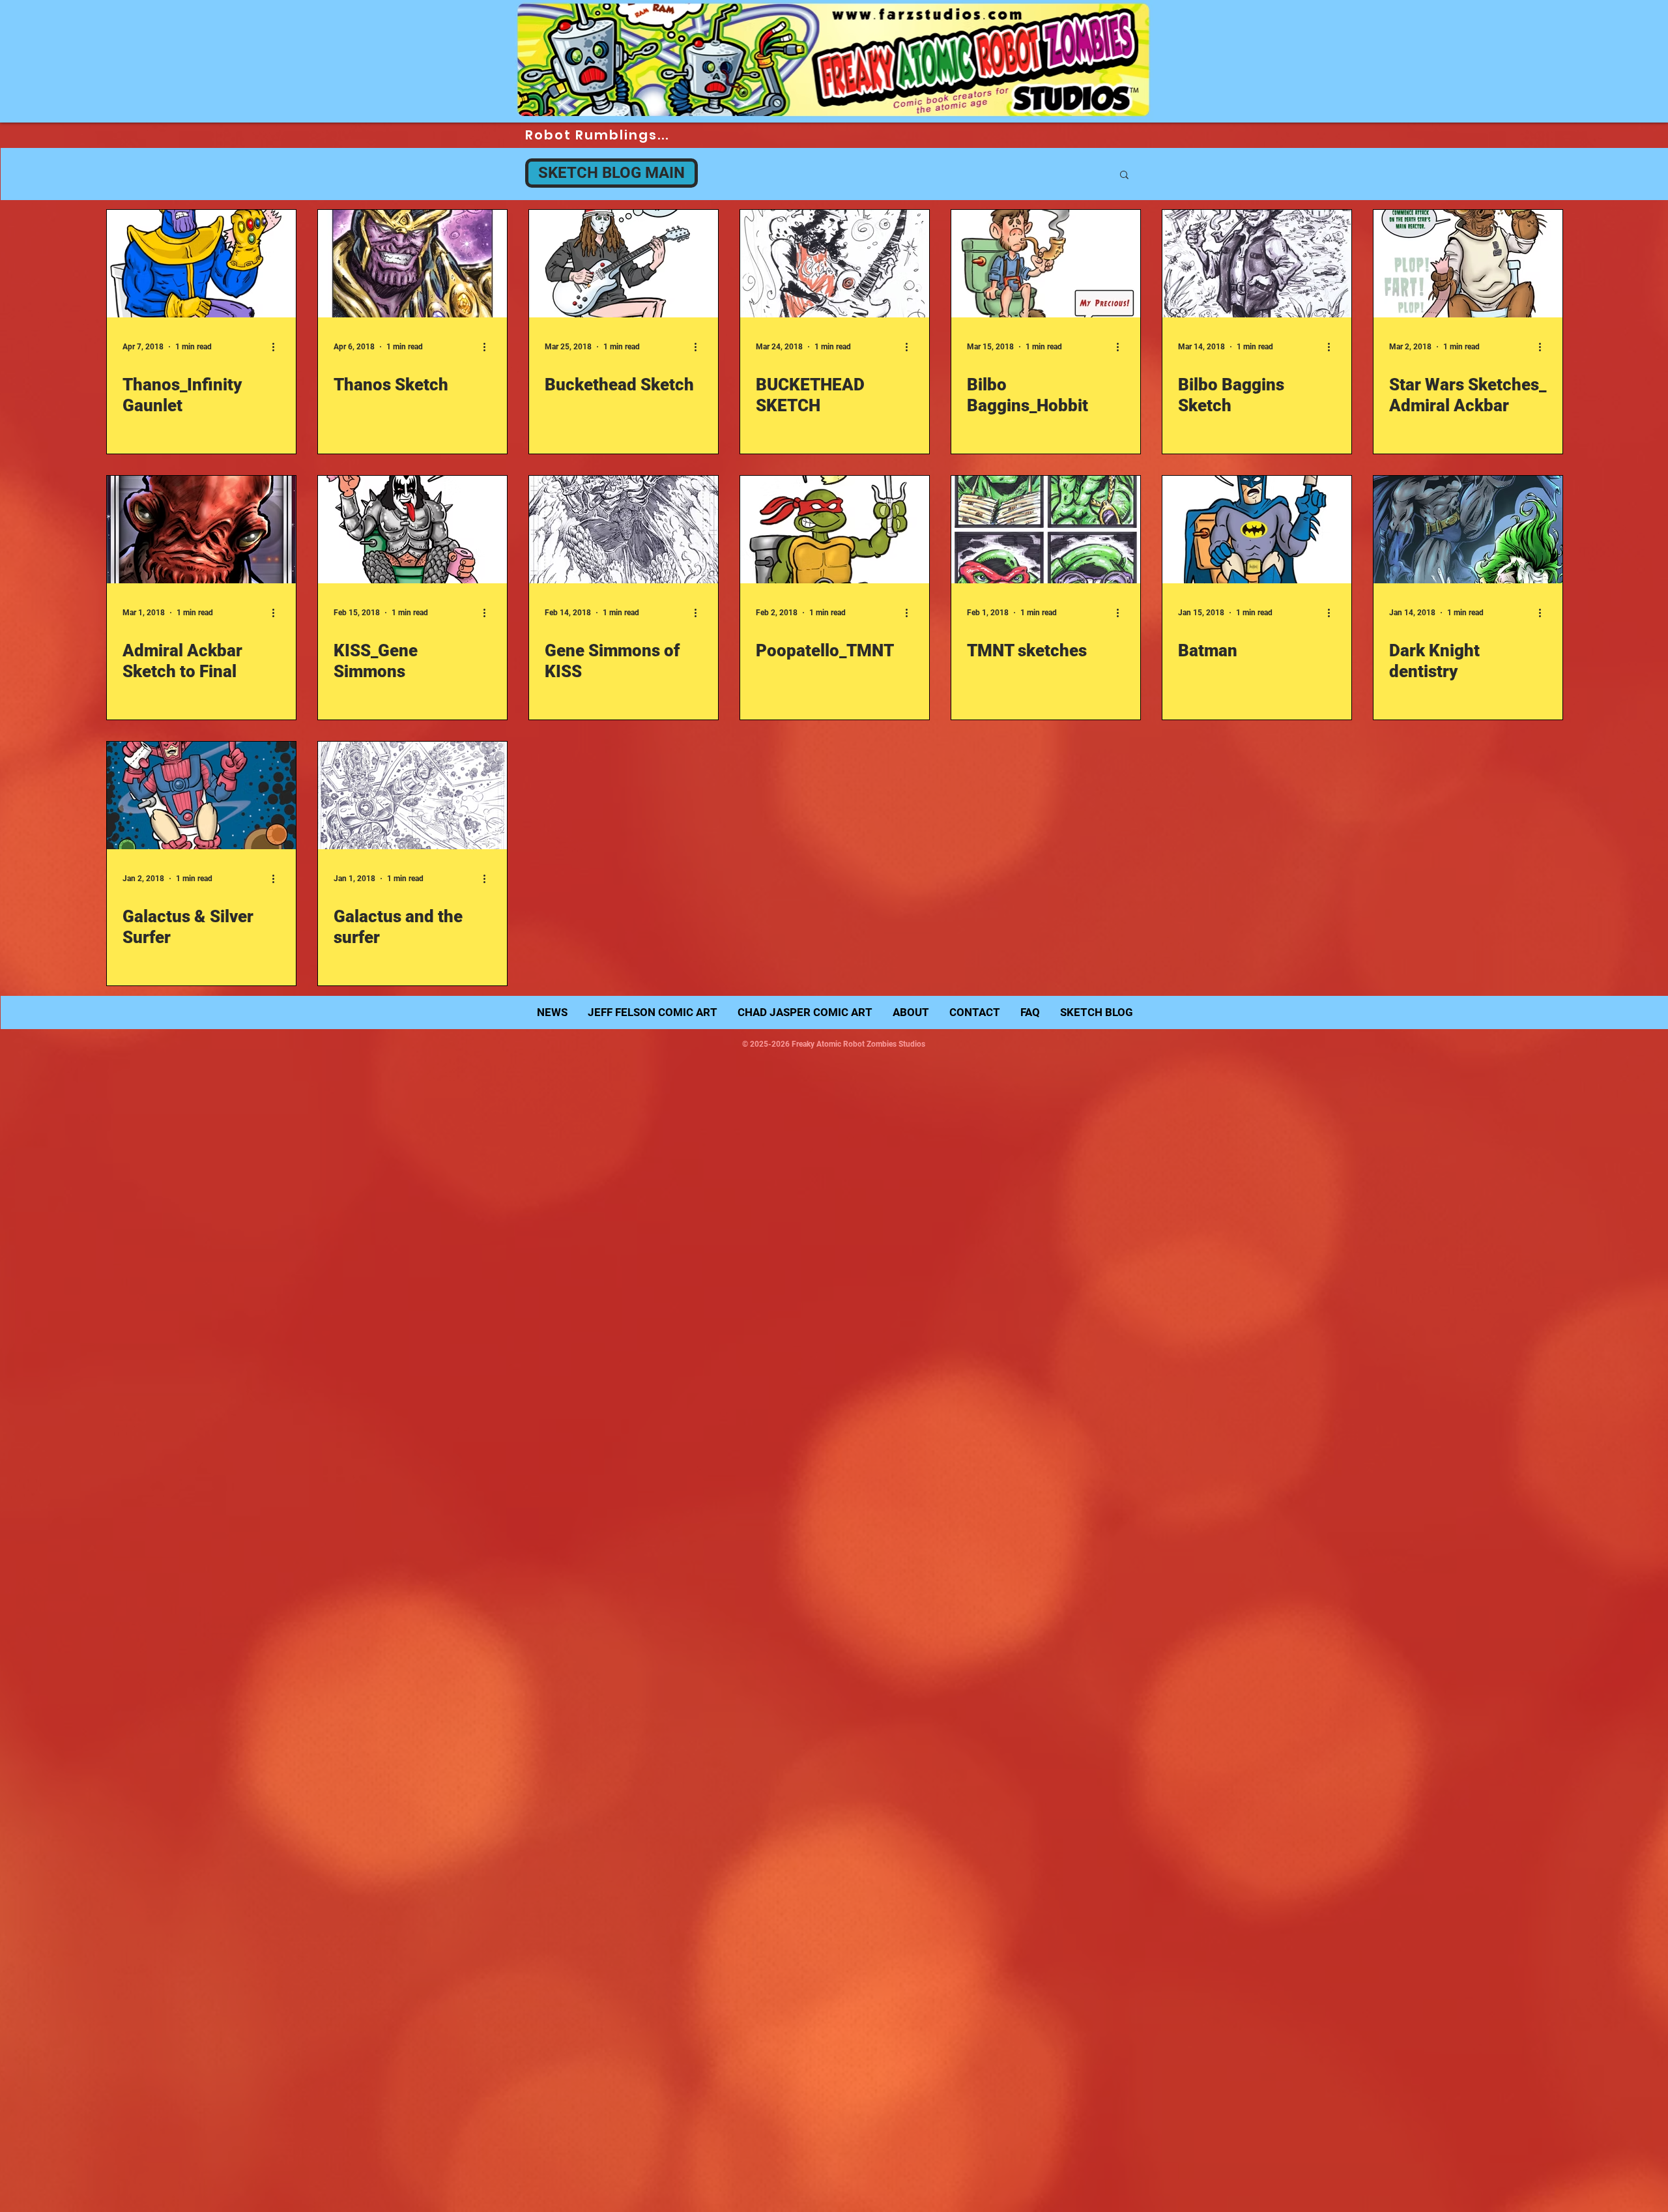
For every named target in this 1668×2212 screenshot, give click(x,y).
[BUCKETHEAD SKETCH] (835, 264)
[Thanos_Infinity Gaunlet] (201, 264)
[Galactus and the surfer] (412, 795)
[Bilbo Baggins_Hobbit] (1046, 264)
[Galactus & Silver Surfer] (201, 795)
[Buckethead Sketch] (624, 264)
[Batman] (1257, 530)
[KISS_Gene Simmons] (412, 530)
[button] (1124, 176)
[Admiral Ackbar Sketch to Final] (201, 530)
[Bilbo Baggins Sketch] (1257, 264)
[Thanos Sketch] (412, 264)
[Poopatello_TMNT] (835, 530)
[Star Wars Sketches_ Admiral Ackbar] (1468, 264)
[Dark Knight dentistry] (1468, 530)
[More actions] (278, 347)
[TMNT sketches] (1046, 530)
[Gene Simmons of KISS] (624, 530)
